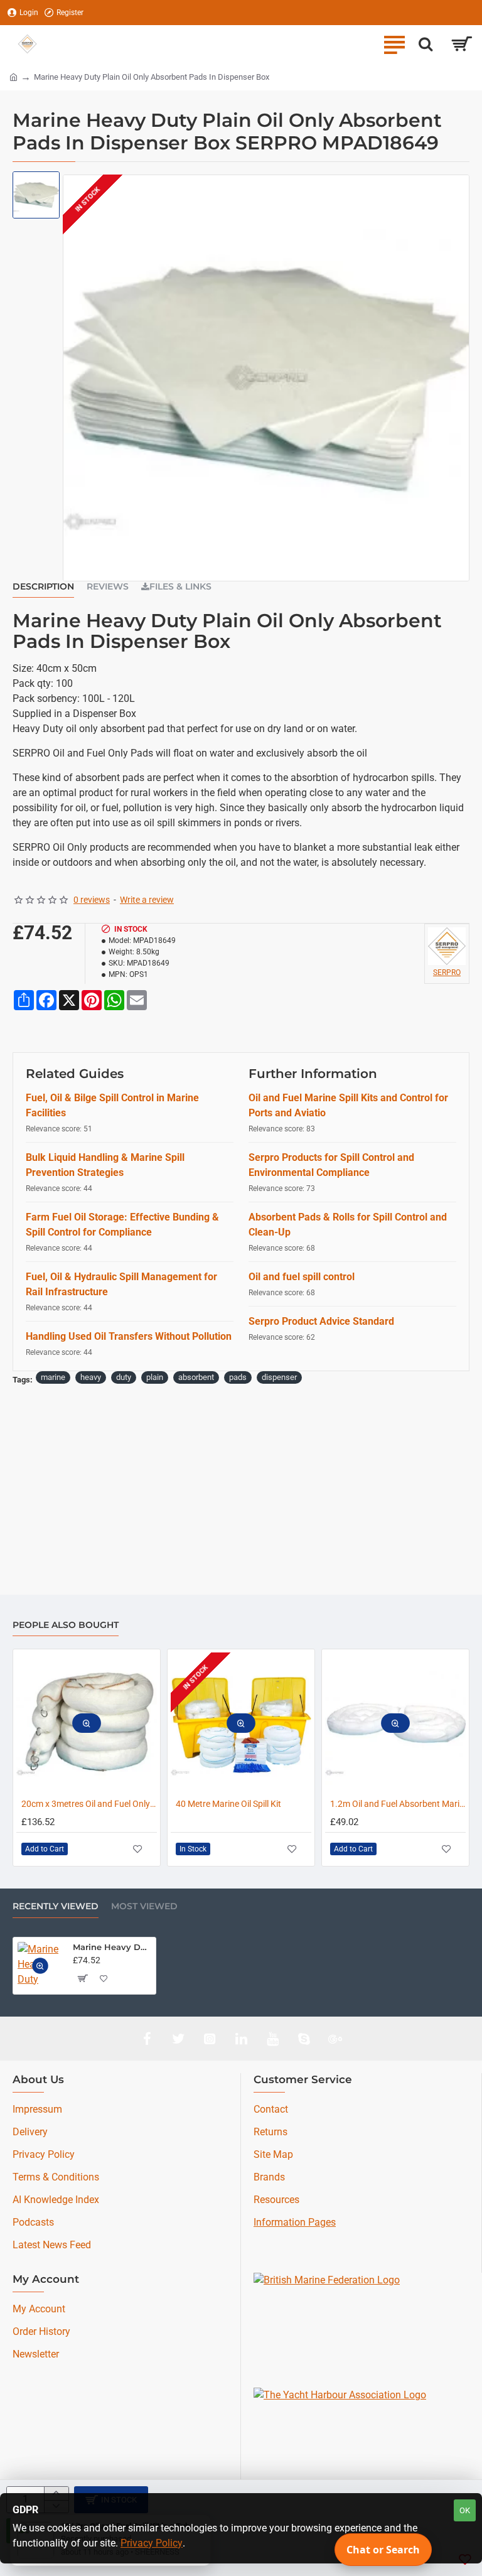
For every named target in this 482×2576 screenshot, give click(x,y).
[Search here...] (426, 44)
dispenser (279, 1377)
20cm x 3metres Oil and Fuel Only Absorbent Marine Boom (89, 1804)
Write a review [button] (147, 900)
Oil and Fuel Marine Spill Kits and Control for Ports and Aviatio (348, 1105)
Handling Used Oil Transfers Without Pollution (129, 1336)
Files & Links (180, 587)
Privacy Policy (152, 2543)
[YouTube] (272, 2039)
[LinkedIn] (241, 2039)
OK (465, 2510)
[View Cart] (462, 44)
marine (53, 1377)
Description (43, 587)
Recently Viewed (56, 1906)
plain (155, 1377)
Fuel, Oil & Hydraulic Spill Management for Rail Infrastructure (121, 1284)
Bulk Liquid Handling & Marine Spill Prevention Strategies (105, 1165)
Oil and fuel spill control (302, 1277)
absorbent (196, 1377)
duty (124, 1377)
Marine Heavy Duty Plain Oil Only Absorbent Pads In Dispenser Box (112, 1947)
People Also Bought (66, 1625)
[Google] (335, 2039)
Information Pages (295, 2222)
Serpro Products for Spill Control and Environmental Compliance (331, 1165)
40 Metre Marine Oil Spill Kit (228, 1804)
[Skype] (304, 2039)
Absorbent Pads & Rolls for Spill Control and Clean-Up (348, 1225)
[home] (13, 76)
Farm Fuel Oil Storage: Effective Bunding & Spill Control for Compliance (122, 1225)
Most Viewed (144, 1906)
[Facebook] (147, 2039)
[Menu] (394, 44)
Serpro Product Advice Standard (321, 1321)
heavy (91, 1377)
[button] (87, 1723)
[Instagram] (210, 2039)
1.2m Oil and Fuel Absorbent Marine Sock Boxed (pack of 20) (398, 1804)
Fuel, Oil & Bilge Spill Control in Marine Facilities (112, 1105)
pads (238, 1377)
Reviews (108, 587)
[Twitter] (178, 2039)
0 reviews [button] (92, 900)
